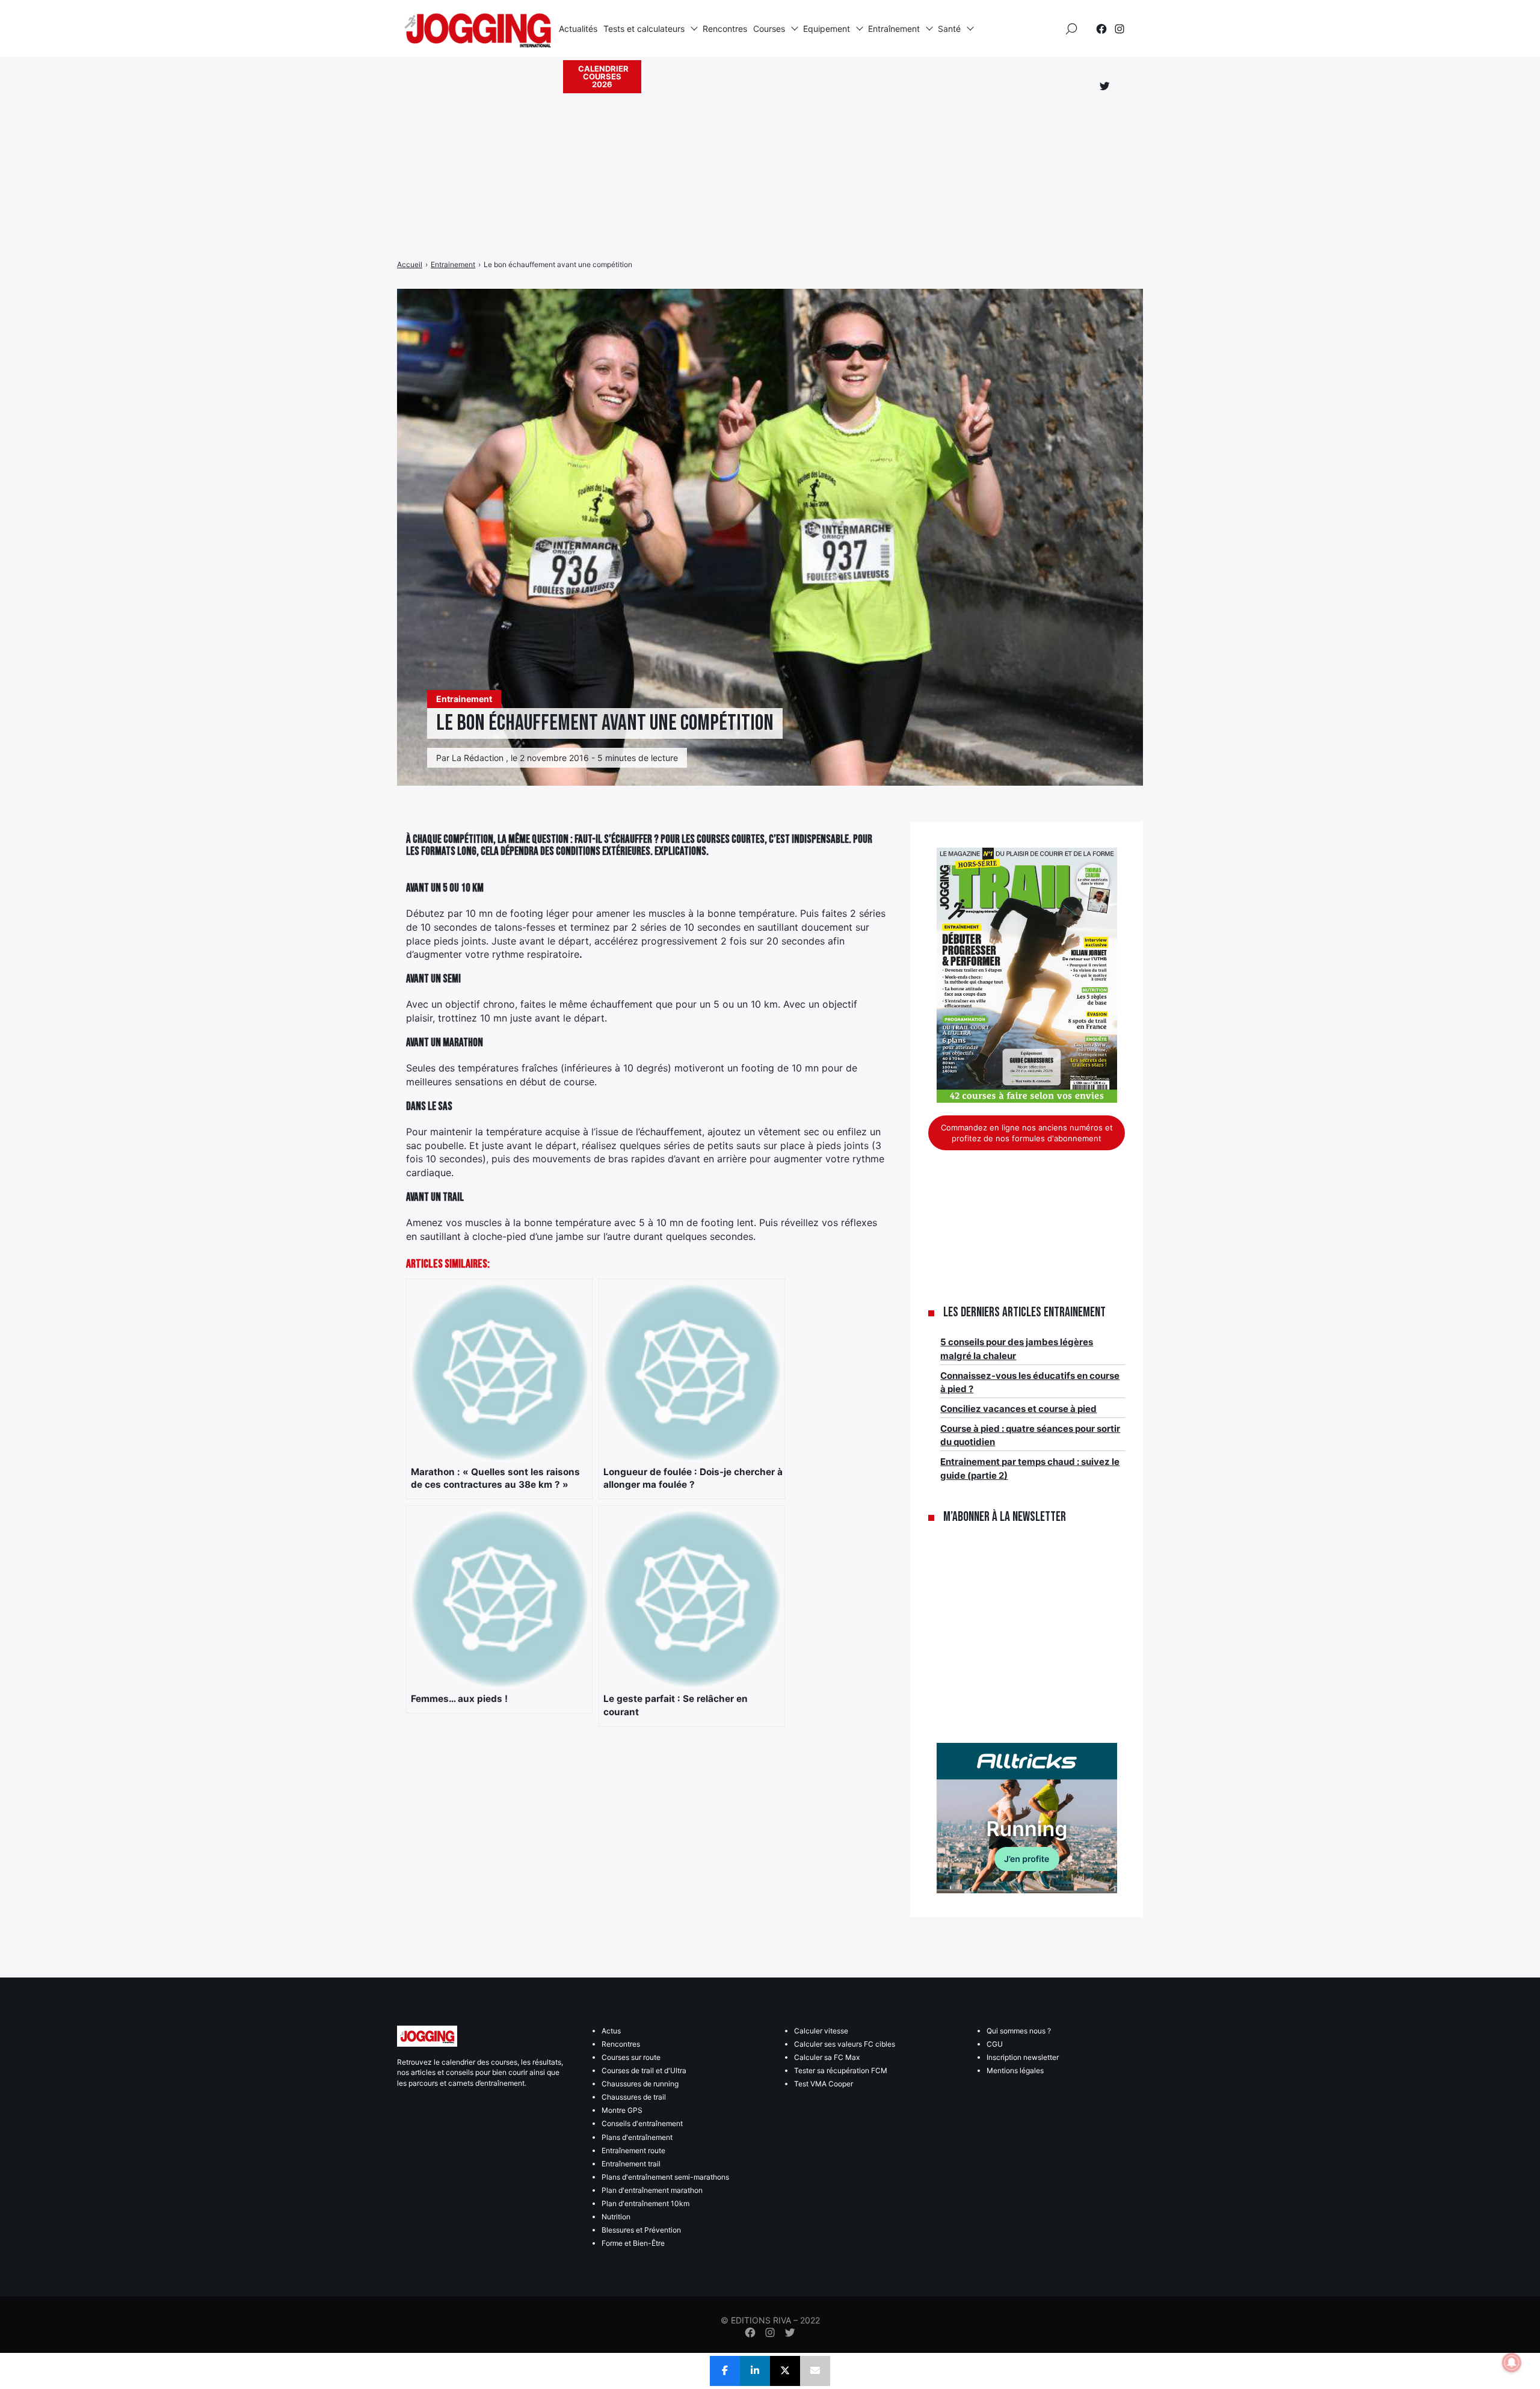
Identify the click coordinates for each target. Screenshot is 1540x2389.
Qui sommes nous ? (1019, 2031)
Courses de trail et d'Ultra (644, 2070)
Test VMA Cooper (824, 2084)
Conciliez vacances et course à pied (1018, 1409)
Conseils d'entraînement (642, 2123)
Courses (769, 29)
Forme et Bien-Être (633, 2243)
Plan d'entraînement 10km (645, 2203)
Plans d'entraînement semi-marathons (665, 2177)
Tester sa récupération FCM (841, 2070)
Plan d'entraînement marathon (652, 2190)
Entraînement (894, 29)
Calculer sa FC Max (827, 2057)
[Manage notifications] (1512, 2363)
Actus (611, 2031)
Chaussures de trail (634, 2097)
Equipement (827, 29)
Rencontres (725, 29)
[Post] (785, 2371)
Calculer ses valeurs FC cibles (845, 2044)
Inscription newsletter (1023, 2057)
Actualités (578, 29)
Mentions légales (1015, 2070)
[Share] (725, 2371)
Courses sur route (631, 2057)
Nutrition (616, 2217)
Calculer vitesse (821, 2031)
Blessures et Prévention (641, 2230)
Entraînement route (633, 2150)
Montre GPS (622, 2110)
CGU (995, 2044)
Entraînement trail (631, 2164)
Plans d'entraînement (637, 2137)
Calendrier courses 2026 (603, 76)
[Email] (815, 2371)
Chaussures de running (640, 2084)
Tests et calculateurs (644, 29)
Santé (949, 29)
